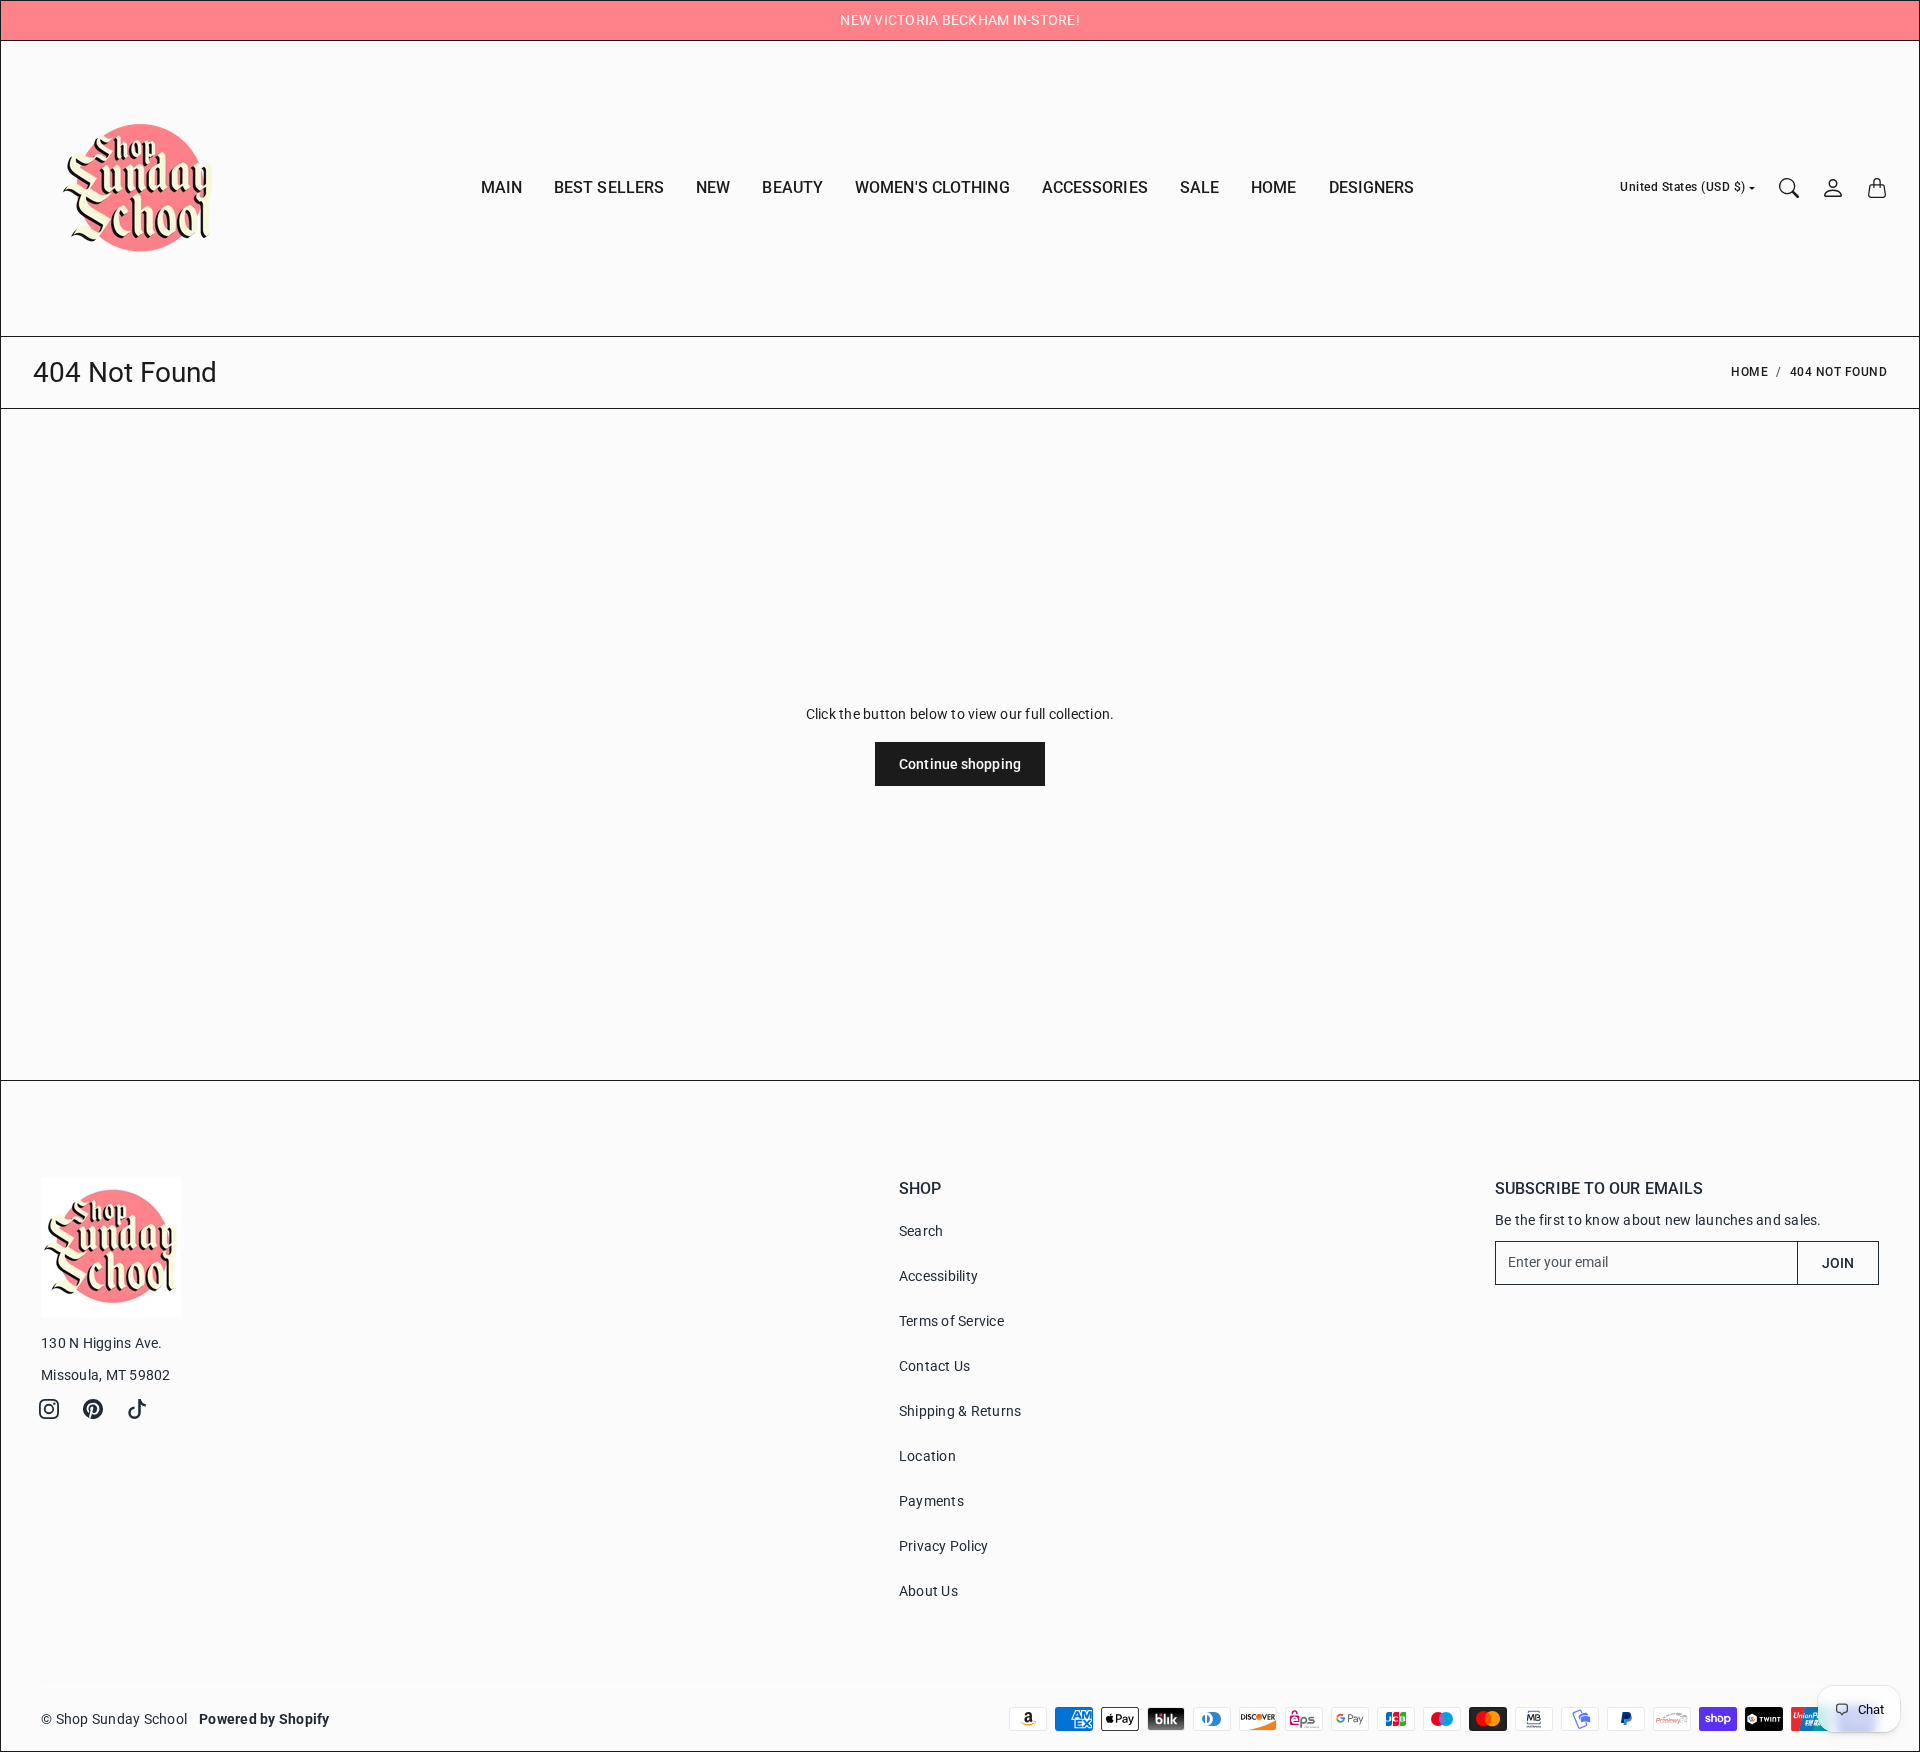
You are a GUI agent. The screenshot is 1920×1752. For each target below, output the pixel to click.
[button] (49, 1409)
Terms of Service (951, 1321)
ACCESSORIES (1095, 187)
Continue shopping (960, 764)
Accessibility (938, 1276)
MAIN (501, 187)
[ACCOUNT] (1833, 188)
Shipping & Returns (960, 1411)
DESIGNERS (1372, 187)
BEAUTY (792, 187)
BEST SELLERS (609, 187)
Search (921, 1231)
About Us (928, 1591)
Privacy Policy (944, 1546)
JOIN (1838, 1263)
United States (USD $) (1683, 187)
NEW (713, 187)
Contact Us (935, 1366)
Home (1749, 372)
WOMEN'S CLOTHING (932, 187)
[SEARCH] (1789, 188)
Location (927, 1456)
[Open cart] (1877, 188)
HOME (1273, 187)
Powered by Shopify (264, 1719)
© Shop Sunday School (114, 1719)
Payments (931, 1501)
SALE (1199, 187)
